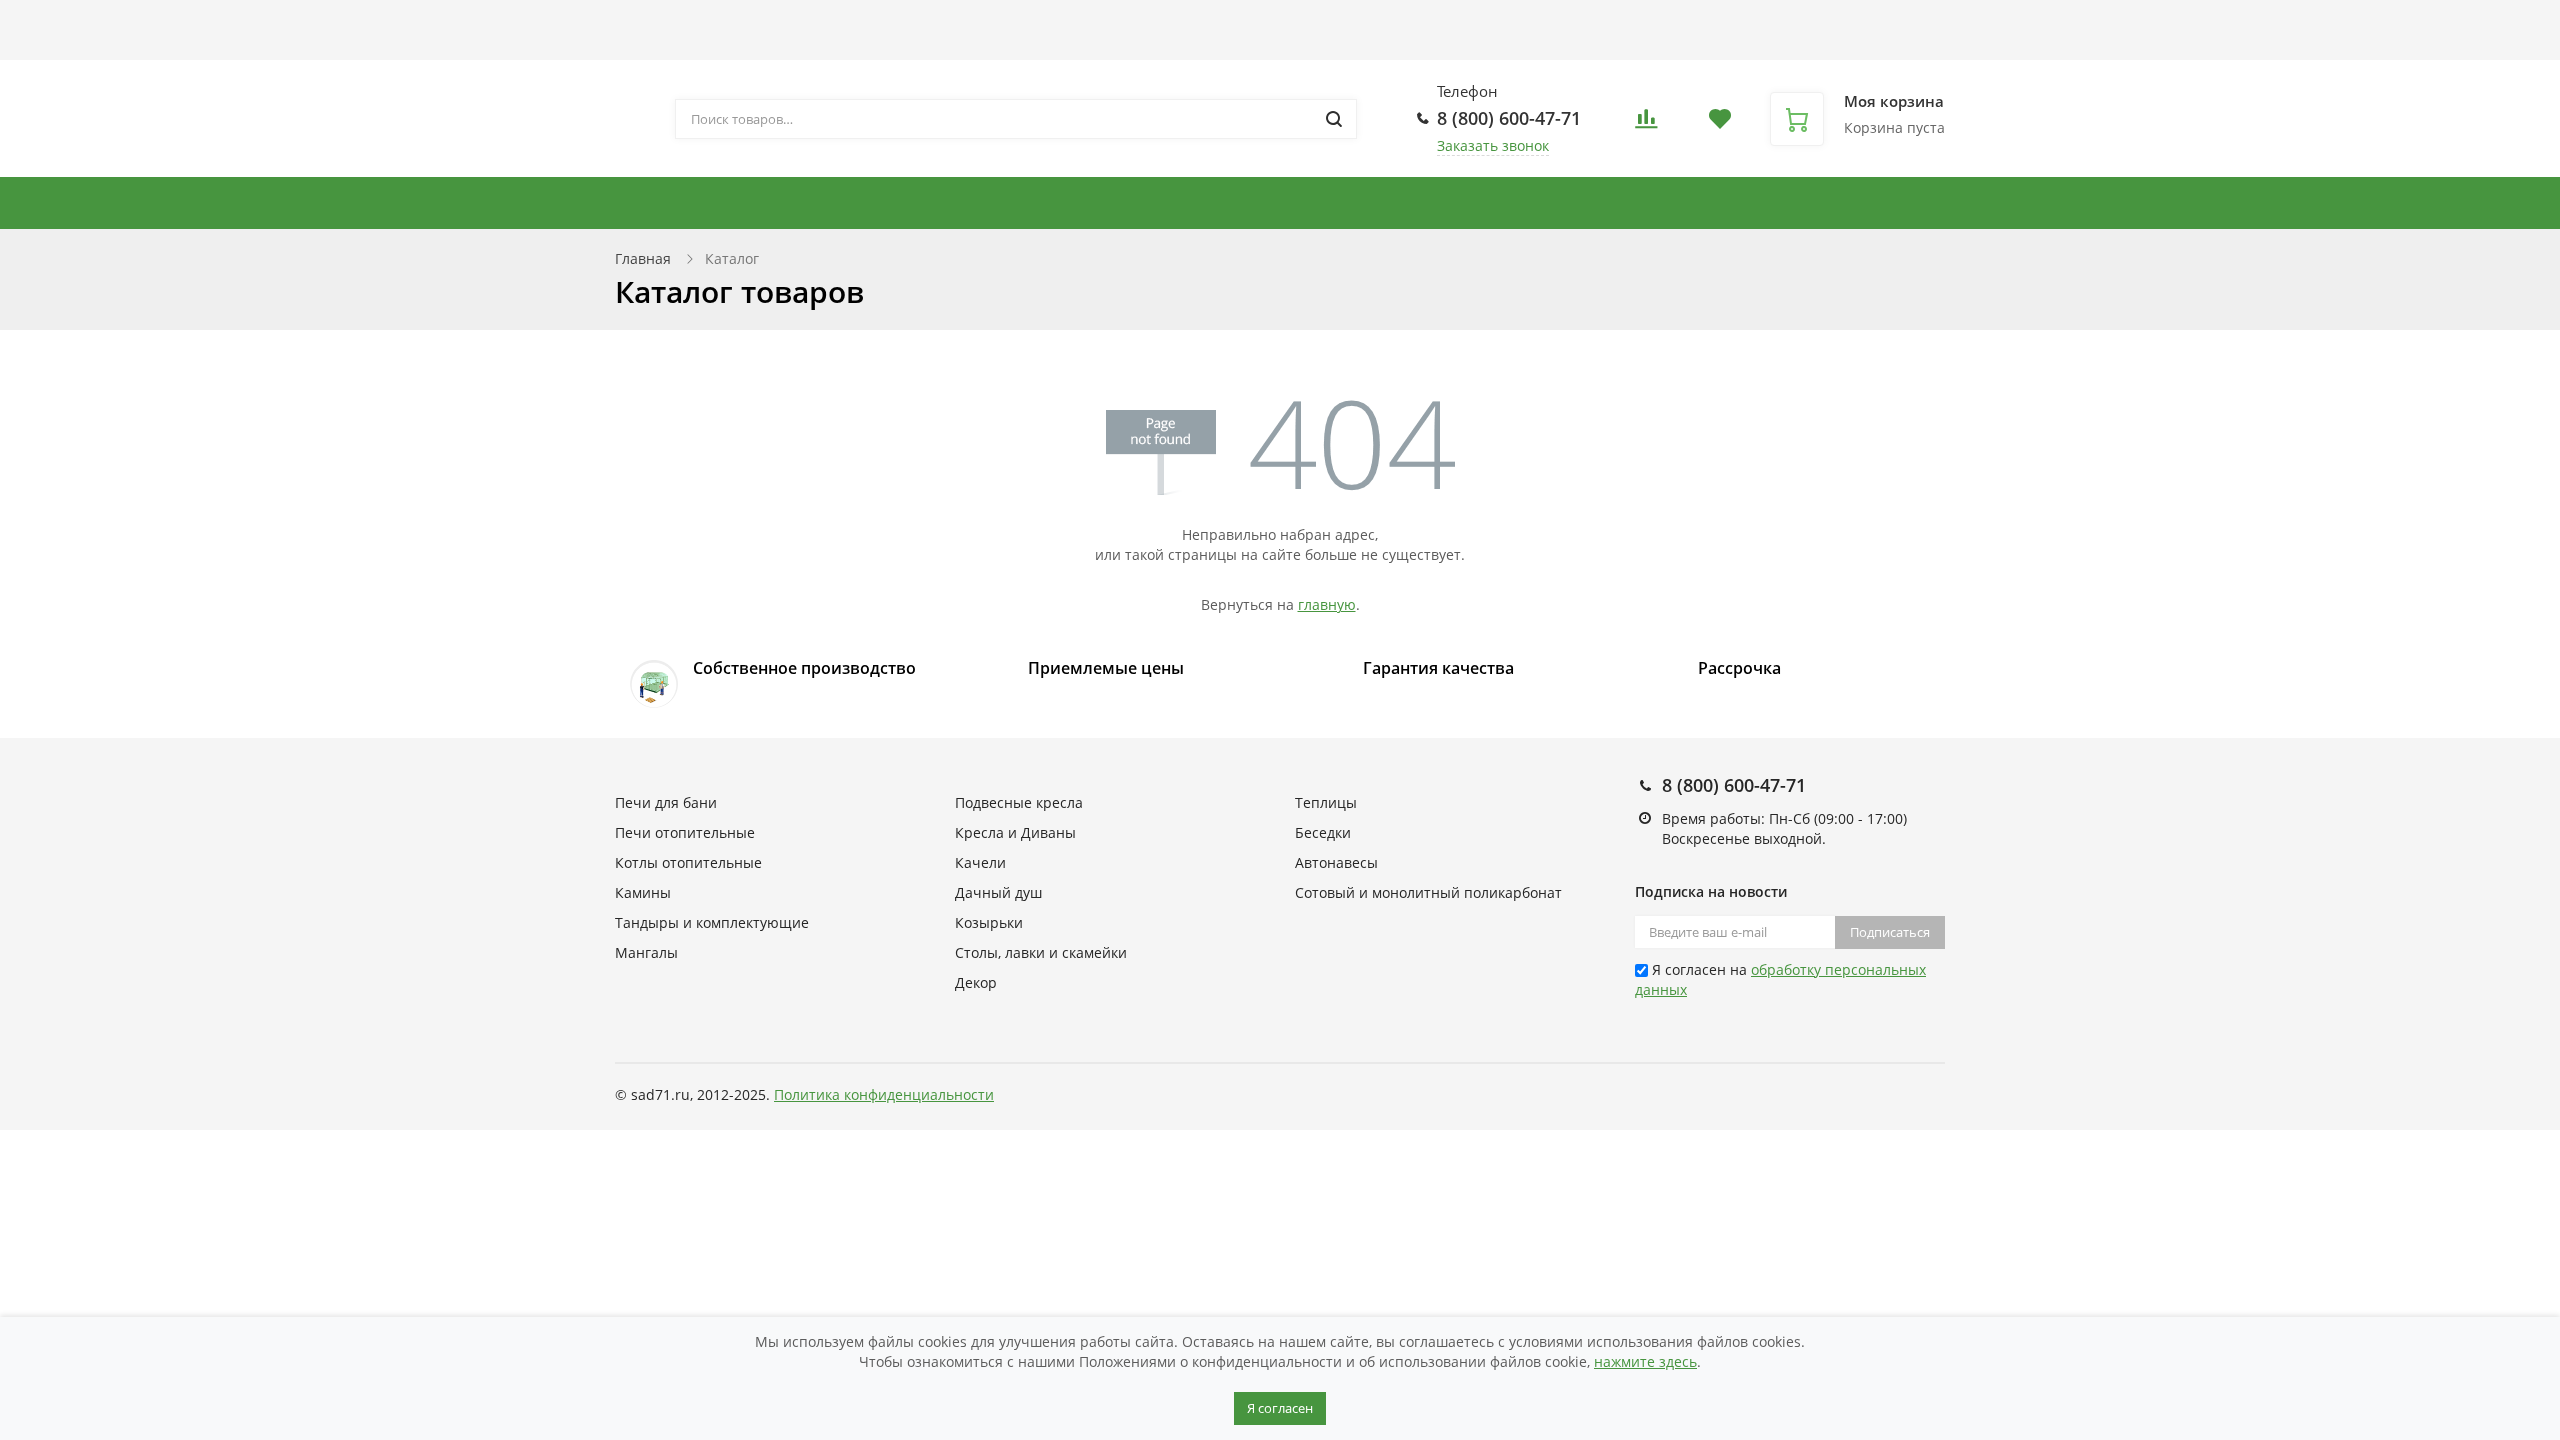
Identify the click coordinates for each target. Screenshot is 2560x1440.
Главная (643, 258)
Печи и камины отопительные (753, 203)
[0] (1646, 124)
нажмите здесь (1645, 1361)
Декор (976, 982)
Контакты (1247, 21)
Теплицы (1970, 203)
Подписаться (1890, 932)
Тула (1736, 49)
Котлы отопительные (1291, 203)
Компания (1117, 21)
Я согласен (1280, 1408)
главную (1327, 604)
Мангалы (646, 952)
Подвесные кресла (1483, 203)
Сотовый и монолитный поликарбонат (1428, 892)
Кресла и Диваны (1659, 203)
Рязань (1697, 49)
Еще (1334, 21)
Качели (980, 862)
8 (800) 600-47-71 (1509, 118)
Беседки (2203, 203)
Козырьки (989, 922)
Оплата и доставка (857, 21)
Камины (643, 892)
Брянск (1632, 29)
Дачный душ (998, 892)
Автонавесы (2088, 203)
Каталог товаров (674, 21)
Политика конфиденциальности (884, 1094)
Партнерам (1001, 21)
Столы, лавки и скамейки (2370, 203)
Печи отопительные (685, 832)
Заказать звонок (1493, 145)
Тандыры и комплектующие (1041, 203)
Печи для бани (1821, 203)
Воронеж (1687, 29)
